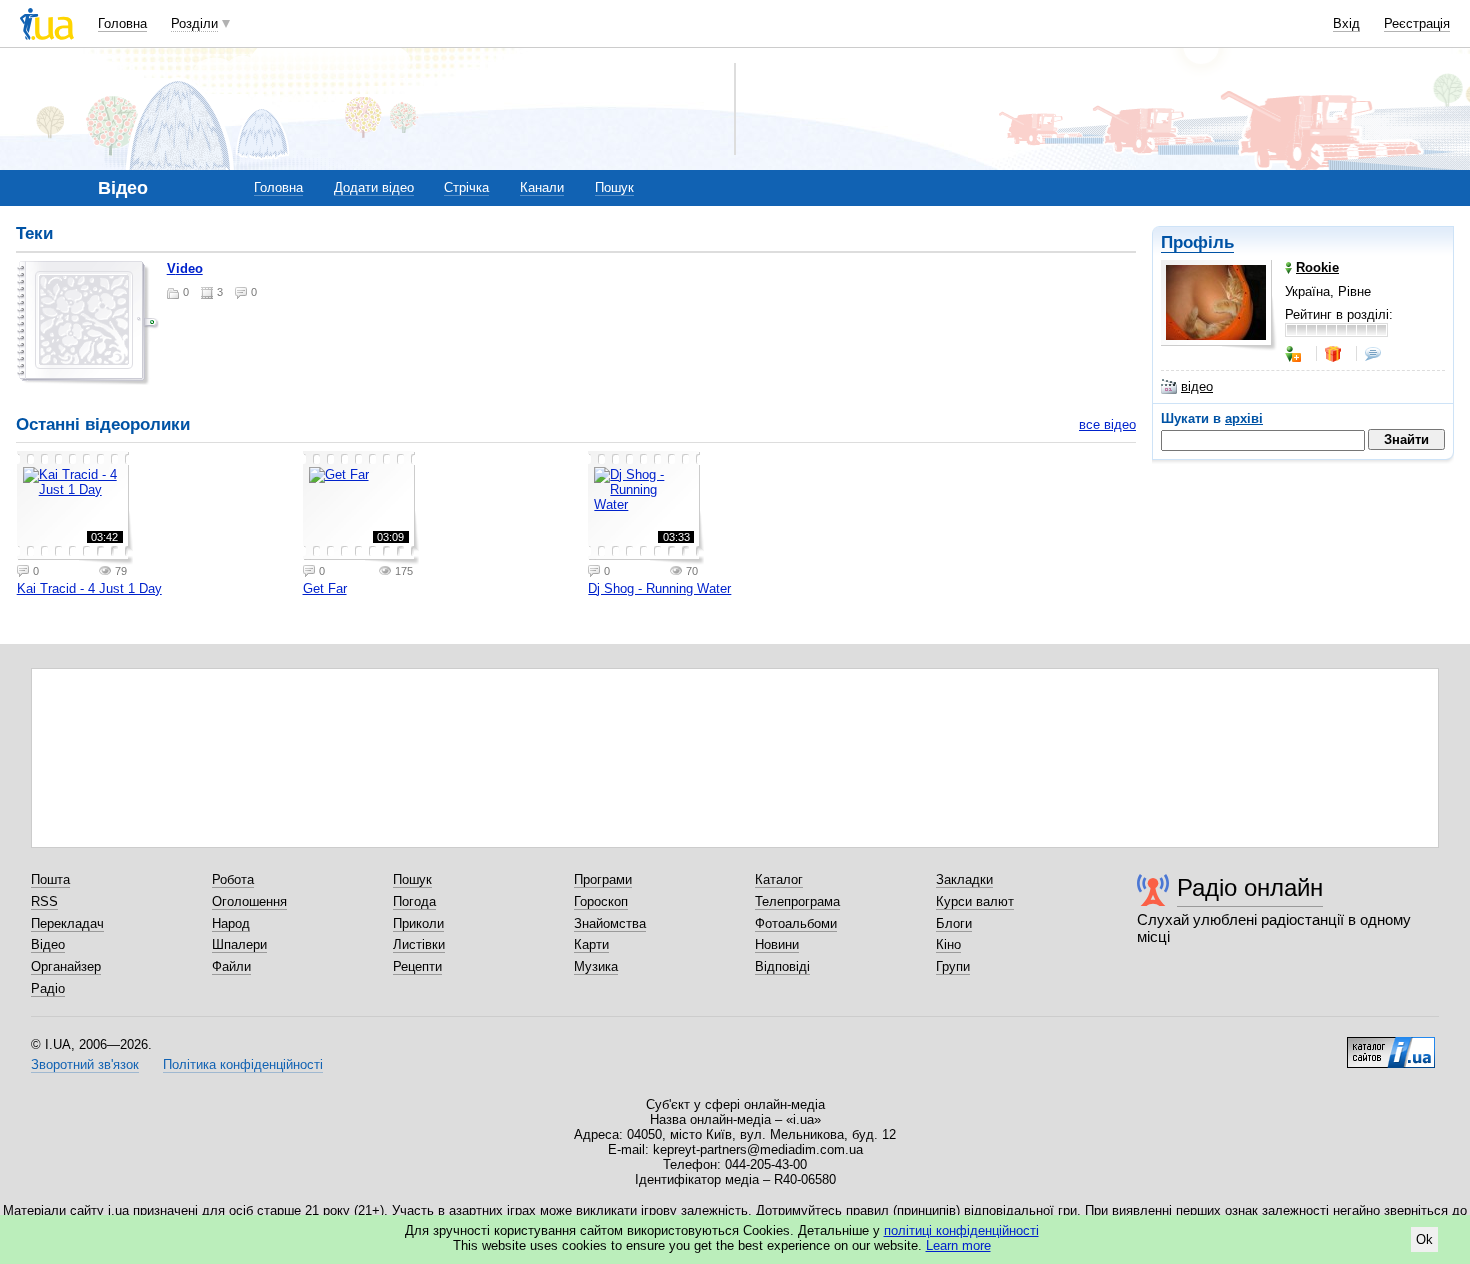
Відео (48, 944)
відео (1197, 386)
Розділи (194, 23)
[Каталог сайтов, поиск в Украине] (1391, 1045)
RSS (44, 901)
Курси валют (975, 901)
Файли (231, 966)
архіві (1244, 418)
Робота (233, 879)
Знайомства (610, 923)
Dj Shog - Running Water (659, 588)
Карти (591, 944)
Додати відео (374, 187)
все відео (1107, 424)
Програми (603, 879)
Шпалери (239, 944)
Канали (542, 187)
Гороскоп (601, 901)
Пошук (614, 187)
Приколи (418, 923)
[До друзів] (1295, 354)
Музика (596, 966)
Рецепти (417, 966)
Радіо (48, 988)
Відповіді (782, 966)
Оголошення (249, 901)
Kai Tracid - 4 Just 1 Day (89, 588)
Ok (1424, 1239)
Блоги (954, 923)
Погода (414, 901)
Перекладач (67, 923)
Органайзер (66, 966)
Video (185, 268)
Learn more (958, 1245)
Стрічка (466, 187)
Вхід (1346, 23)
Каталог (779, 879)
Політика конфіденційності (243, 1064)
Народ (231, 923)
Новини (777, 944)
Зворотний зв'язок (85, 1064)
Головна (122, 23)
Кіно (948, 944)
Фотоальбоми (796, 923)
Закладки (964, 879)
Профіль (1197, 242)
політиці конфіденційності (961, 1230)
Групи (953, 966)
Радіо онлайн (1250, 887)
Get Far (325, 588)
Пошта (50, 879)
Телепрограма (797, 901)
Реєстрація (1417, 23)
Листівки (419, 944)
